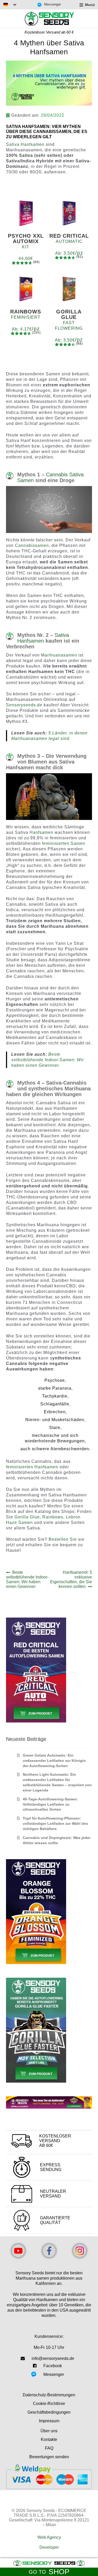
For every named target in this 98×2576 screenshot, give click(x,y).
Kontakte (49, 2439)
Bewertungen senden (49, 2457)
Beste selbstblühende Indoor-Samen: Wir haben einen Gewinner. (48, 1060)
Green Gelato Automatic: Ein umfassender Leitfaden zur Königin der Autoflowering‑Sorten (54, 1761)
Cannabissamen (32, 545)
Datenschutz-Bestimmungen (49, 2395)
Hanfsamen (41, 832)
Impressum (49, 2421)
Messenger (53, 4)
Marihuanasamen (59, 655)
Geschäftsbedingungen (49, 2412)
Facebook (53, 2366)
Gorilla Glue (27, 1517)
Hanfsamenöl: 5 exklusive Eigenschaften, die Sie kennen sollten (71, 1579)
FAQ (49, 2448)
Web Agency (49, 2537)
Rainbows (53, 1517)
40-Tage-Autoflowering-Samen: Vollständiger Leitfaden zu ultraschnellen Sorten (50, 1804)
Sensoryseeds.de (24, 705)
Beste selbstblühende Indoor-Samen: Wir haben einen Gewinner (27, 1579)
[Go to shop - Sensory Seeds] (49, 2563)
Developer (49, 2547)
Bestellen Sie (63, 1539)
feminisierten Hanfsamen (32, 1467)
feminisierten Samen (64, 843)
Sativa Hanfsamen (25, 144)
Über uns (49, 2431)
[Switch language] (10, 5)
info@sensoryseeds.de (53, 2358)
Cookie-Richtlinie (49, 2404)
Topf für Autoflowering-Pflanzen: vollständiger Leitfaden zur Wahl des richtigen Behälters (55, 1823)
